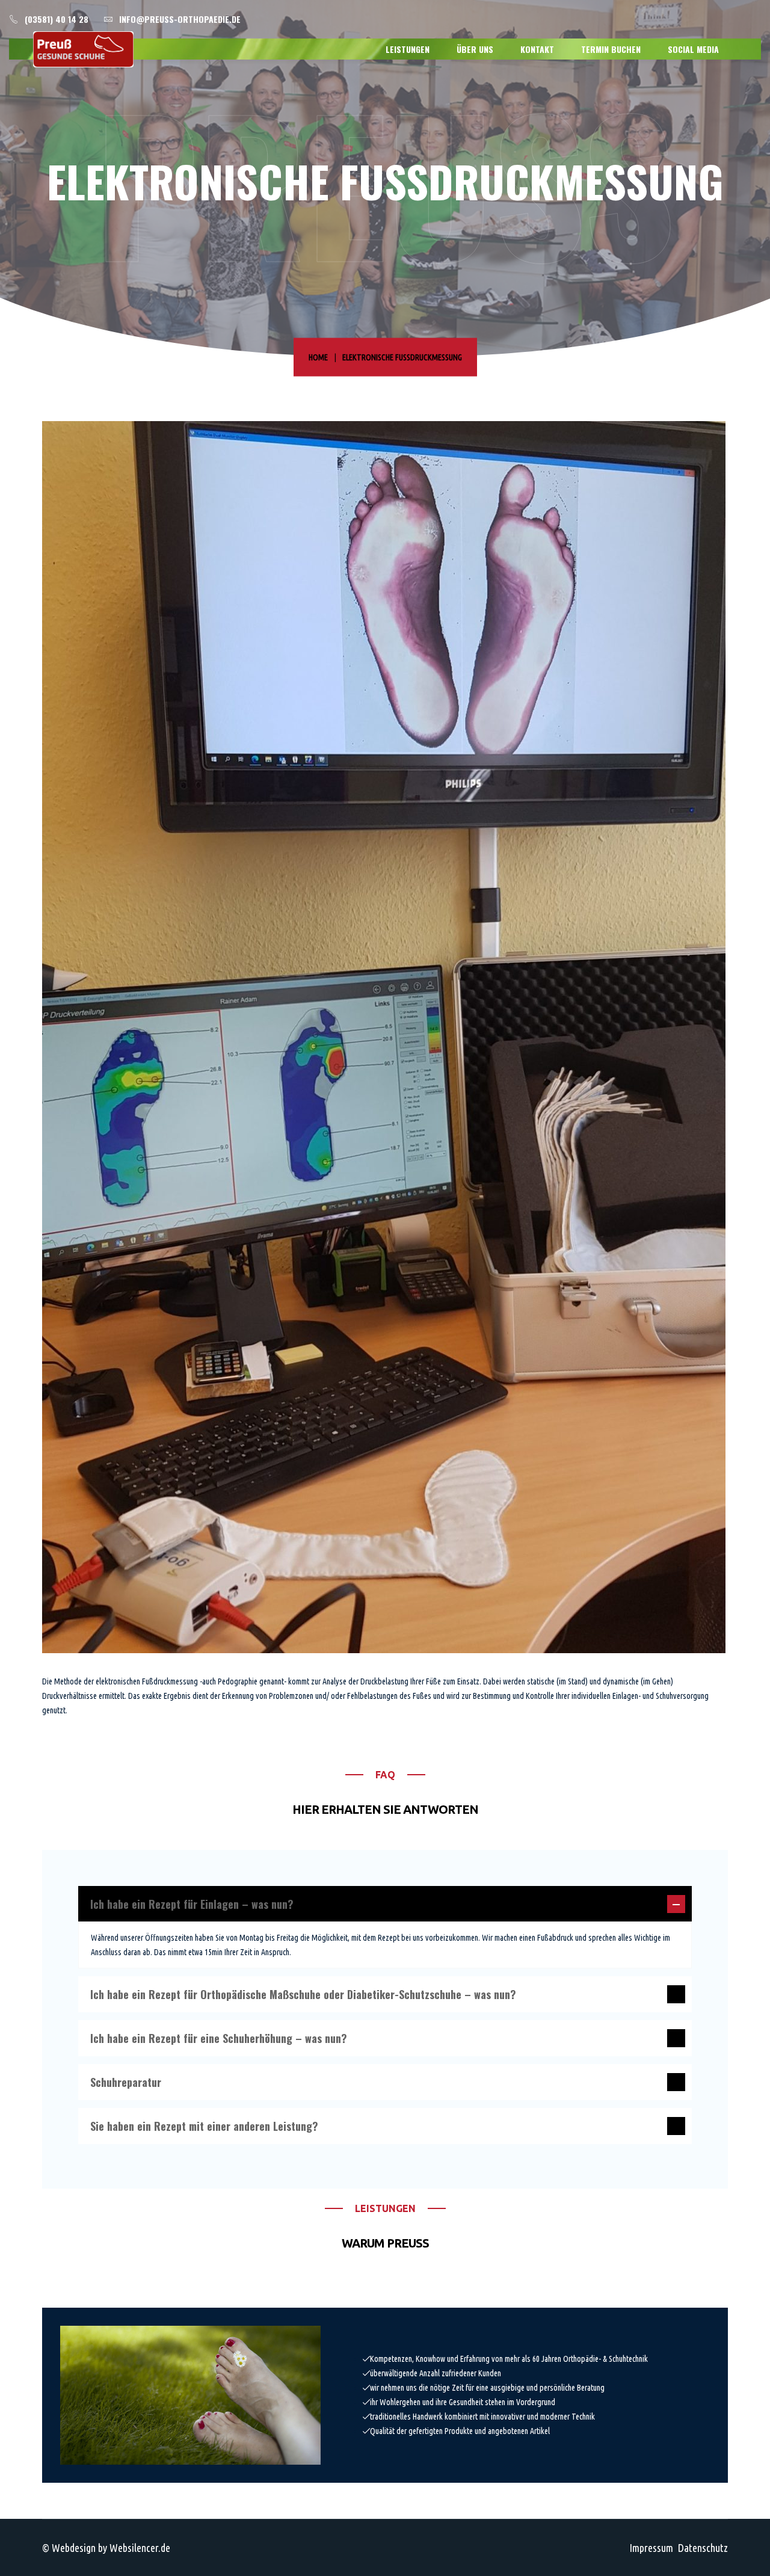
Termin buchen (611, 49)
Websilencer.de (140, 2548)
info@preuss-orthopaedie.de (180, 19)
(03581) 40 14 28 (57, 19)
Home (318, 357)
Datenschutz (703, 2548)
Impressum (651, 2548)
